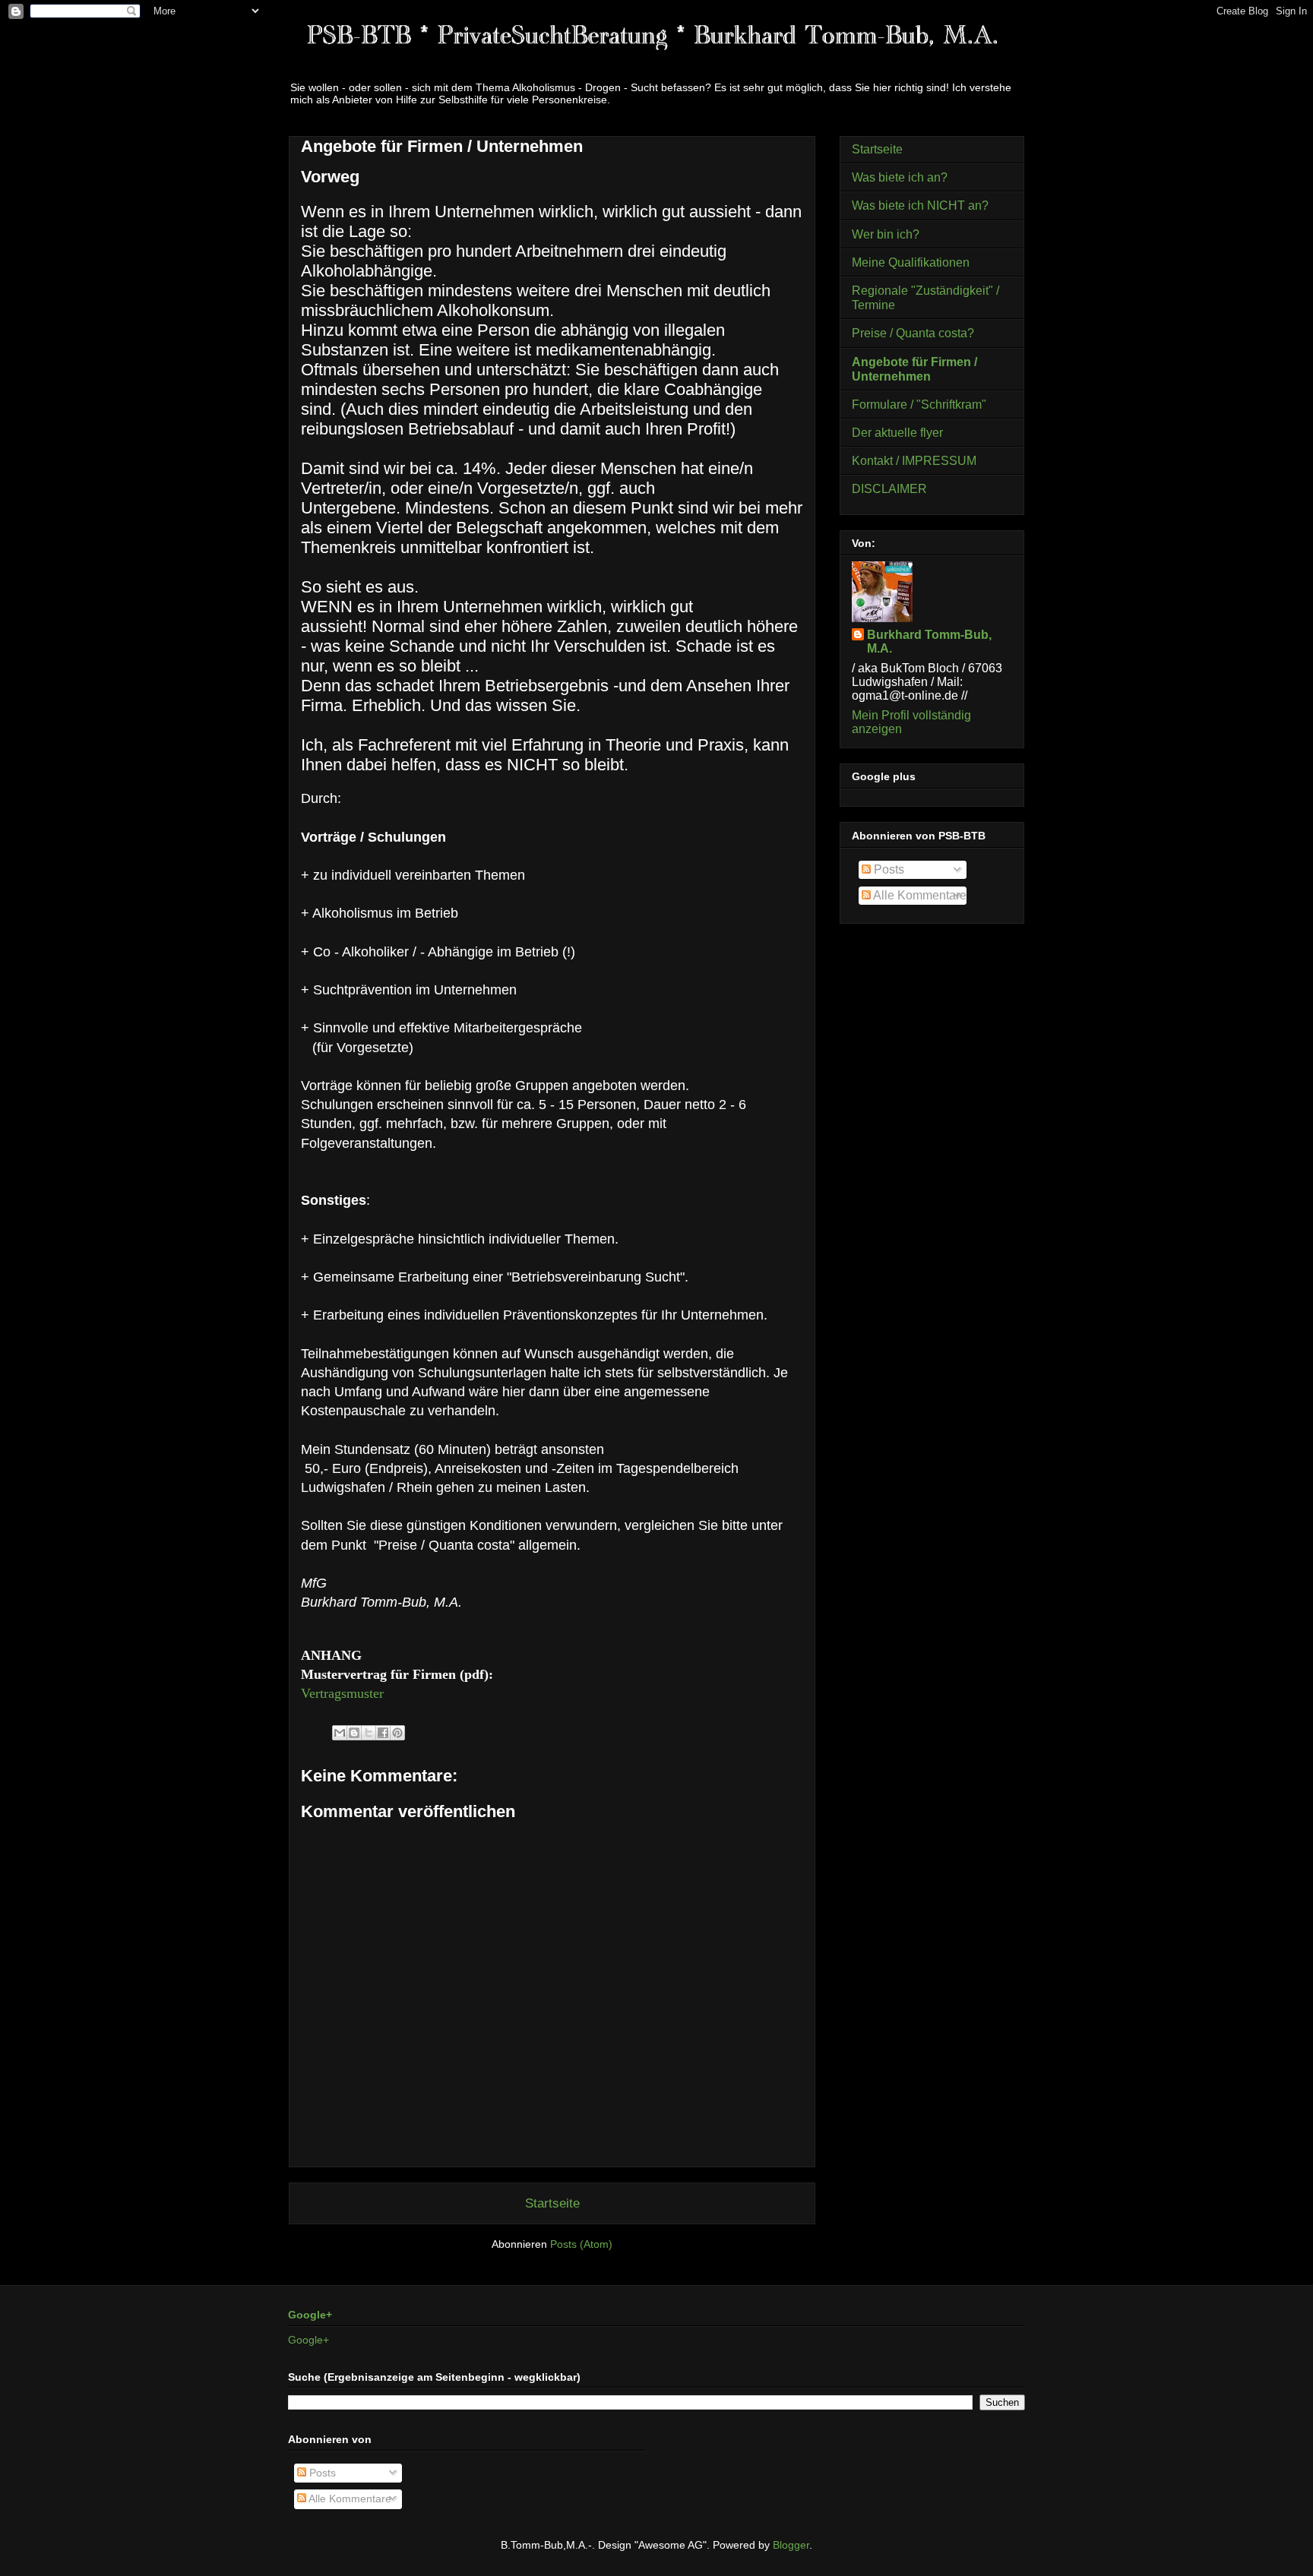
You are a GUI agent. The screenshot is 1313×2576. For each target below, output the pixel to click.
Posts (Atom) (581, 2244)
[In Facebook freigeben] (383, 1733)
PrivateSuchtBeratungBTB (478, 56)
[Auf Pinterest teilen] (397, 1733)
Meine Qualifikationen (911, 262)
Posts (887, 869)
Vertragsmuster (342, 1693)
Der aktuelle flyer (897, 433)
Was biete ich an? (900, 177)
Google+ (310, 2315)
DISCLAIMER (889, 489)
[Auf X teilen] (369, 1733)
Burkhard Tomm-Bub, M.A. (929, 642)
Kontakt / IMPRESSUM (914, 461)
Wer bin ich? (886, 234)
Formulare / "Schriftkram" (919, 405)
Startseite (552, 2203)
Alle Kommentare (919, 895)
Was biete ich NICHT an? (920, 205)
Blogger (791, 2545)
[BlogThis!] (354, 1733)
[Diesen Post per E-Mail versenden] (340, 1733)
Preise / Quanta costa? (913, 333)
